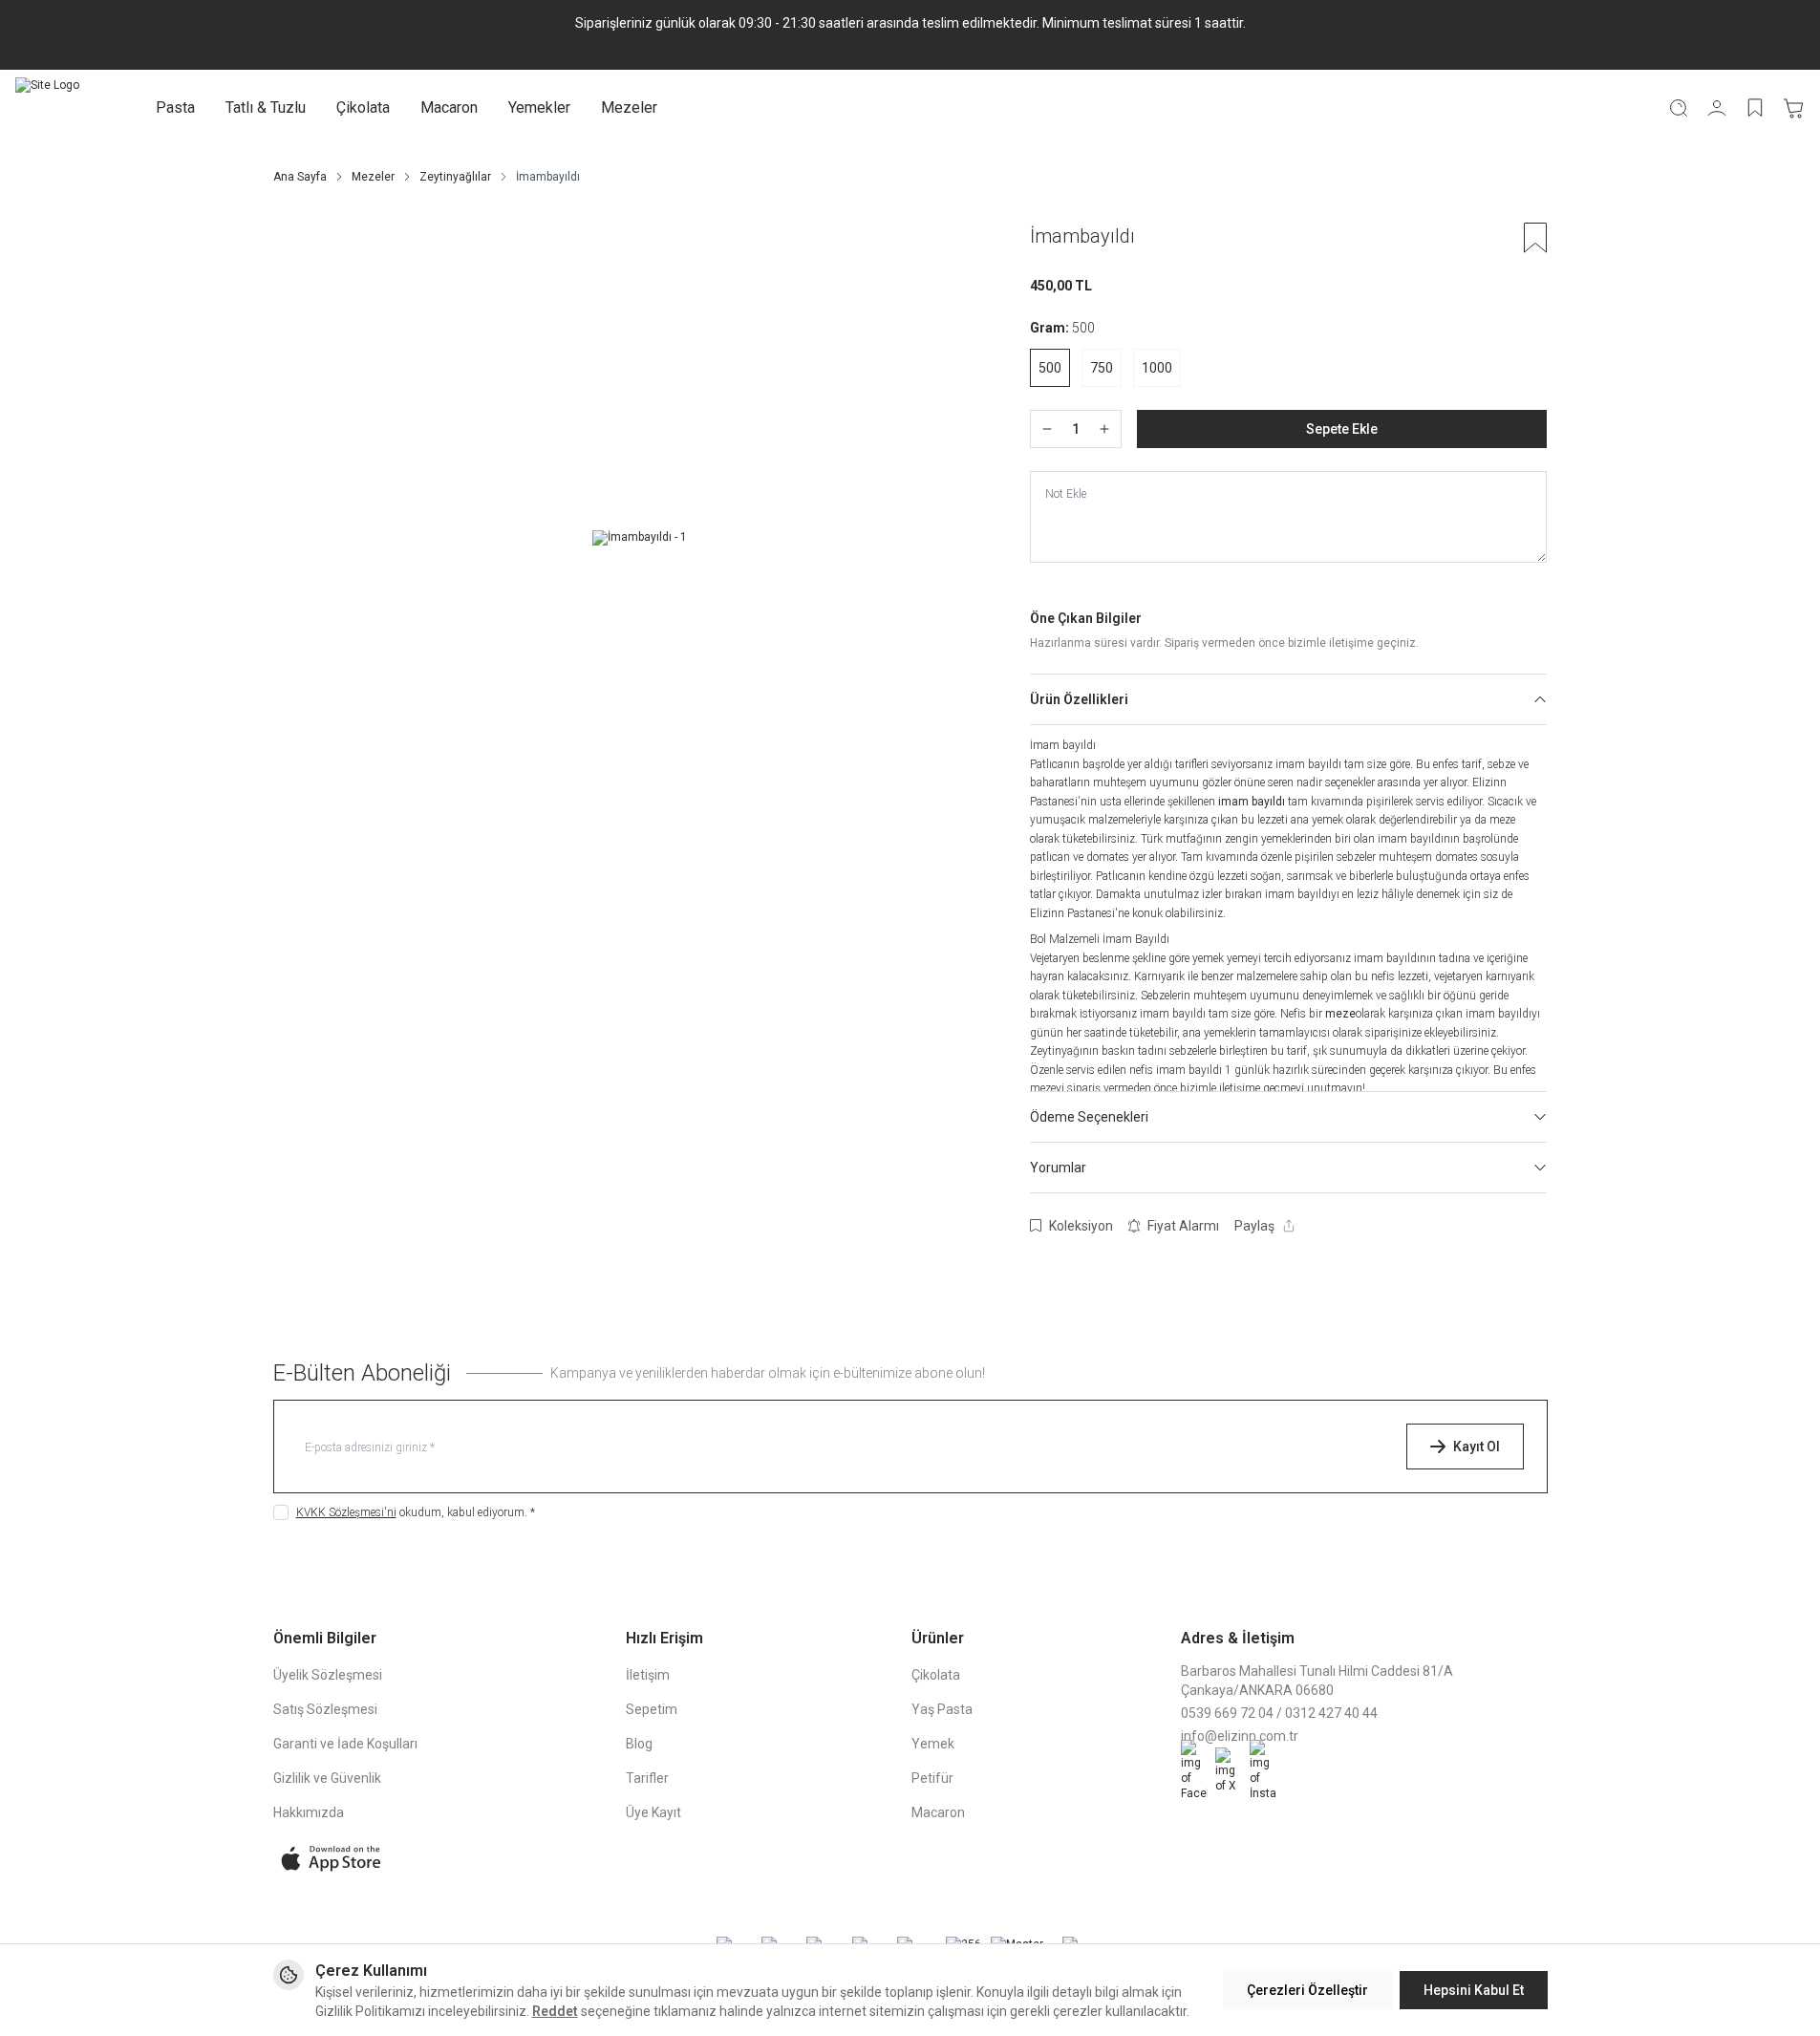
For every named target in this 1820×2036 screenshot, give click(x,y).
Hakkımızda (309, 1812)
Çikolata (363, 107)
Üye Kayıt (653, 1812)
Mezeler (629, 107)
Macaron (449, 107)
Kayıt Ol (1477, 1447)
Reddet (555, 2011)
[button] (1050, 368)
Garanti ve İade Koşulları (345, 1744)
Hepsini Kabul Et (1474, 1990)
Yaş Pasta (942, 1709)
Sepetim (652, 1709)
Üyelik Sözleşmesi (328, 1675)
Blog (639, 1744)
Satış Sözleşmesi (325, 1709)
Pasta (175, 107)
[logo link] (47, 108)
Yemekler (539, 107)
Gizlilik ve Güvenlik (327, 1778)
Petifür (932, 1778)
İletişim (648, 1675)
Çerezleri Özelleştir (1307, 1990)
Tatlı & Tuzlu (266, 107)
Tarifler (647, 1778)
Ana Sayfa (300, 177)
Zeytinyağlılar (455, 177)
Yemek (933, 1744)
